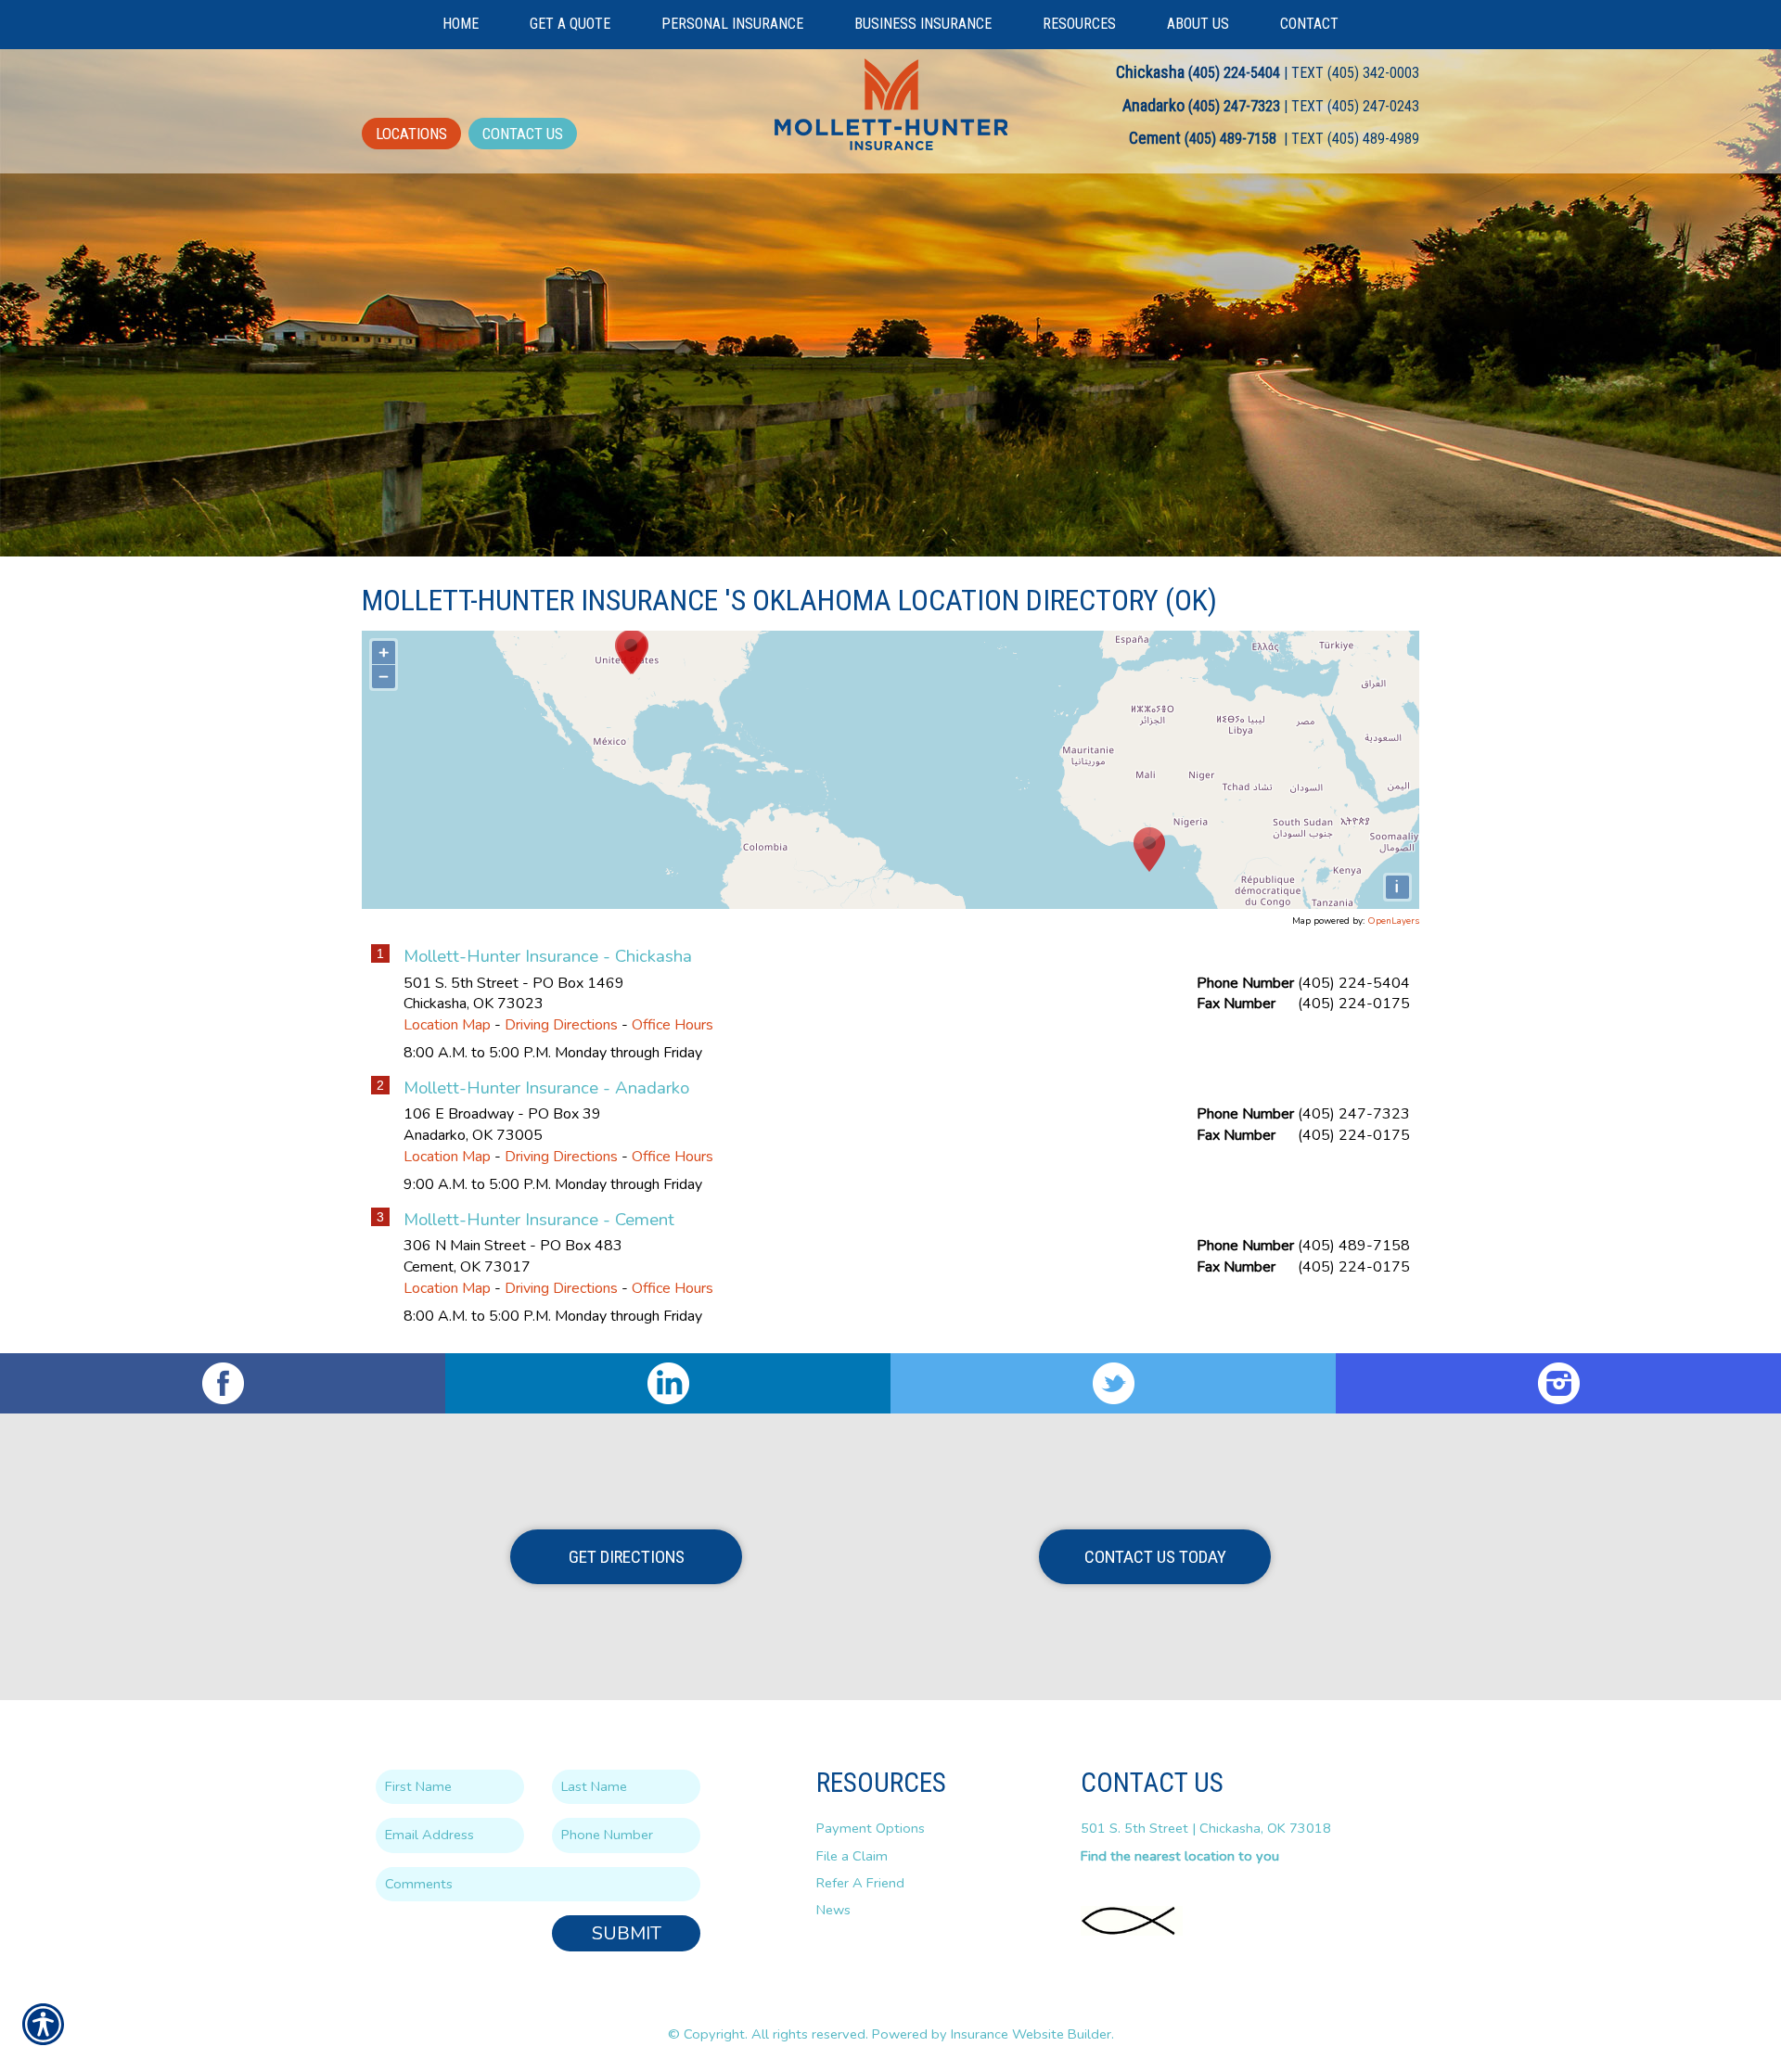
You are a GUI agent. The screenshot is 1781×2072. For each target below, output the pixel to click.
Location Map (447, 1025)
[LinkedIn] (668, 1383)
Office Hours (673, 1025)
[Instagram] (1558, 1383)
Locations (411, 134)
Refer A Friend (860, 1883)
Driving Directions (561, 1025)
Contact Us (523, 134)
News (833, 1910)
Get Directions (627, 1557)
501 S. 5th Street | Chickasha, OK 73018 (1206, 1828)
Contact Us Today (1155, 1557)
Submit (627, 1933)
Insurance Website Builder (1031, 2034)
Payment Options (871, 1828)
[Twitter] (1113, 1383)
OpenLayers (1393, 921)
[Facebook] (223, 1383)
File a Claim (852, 1856)
